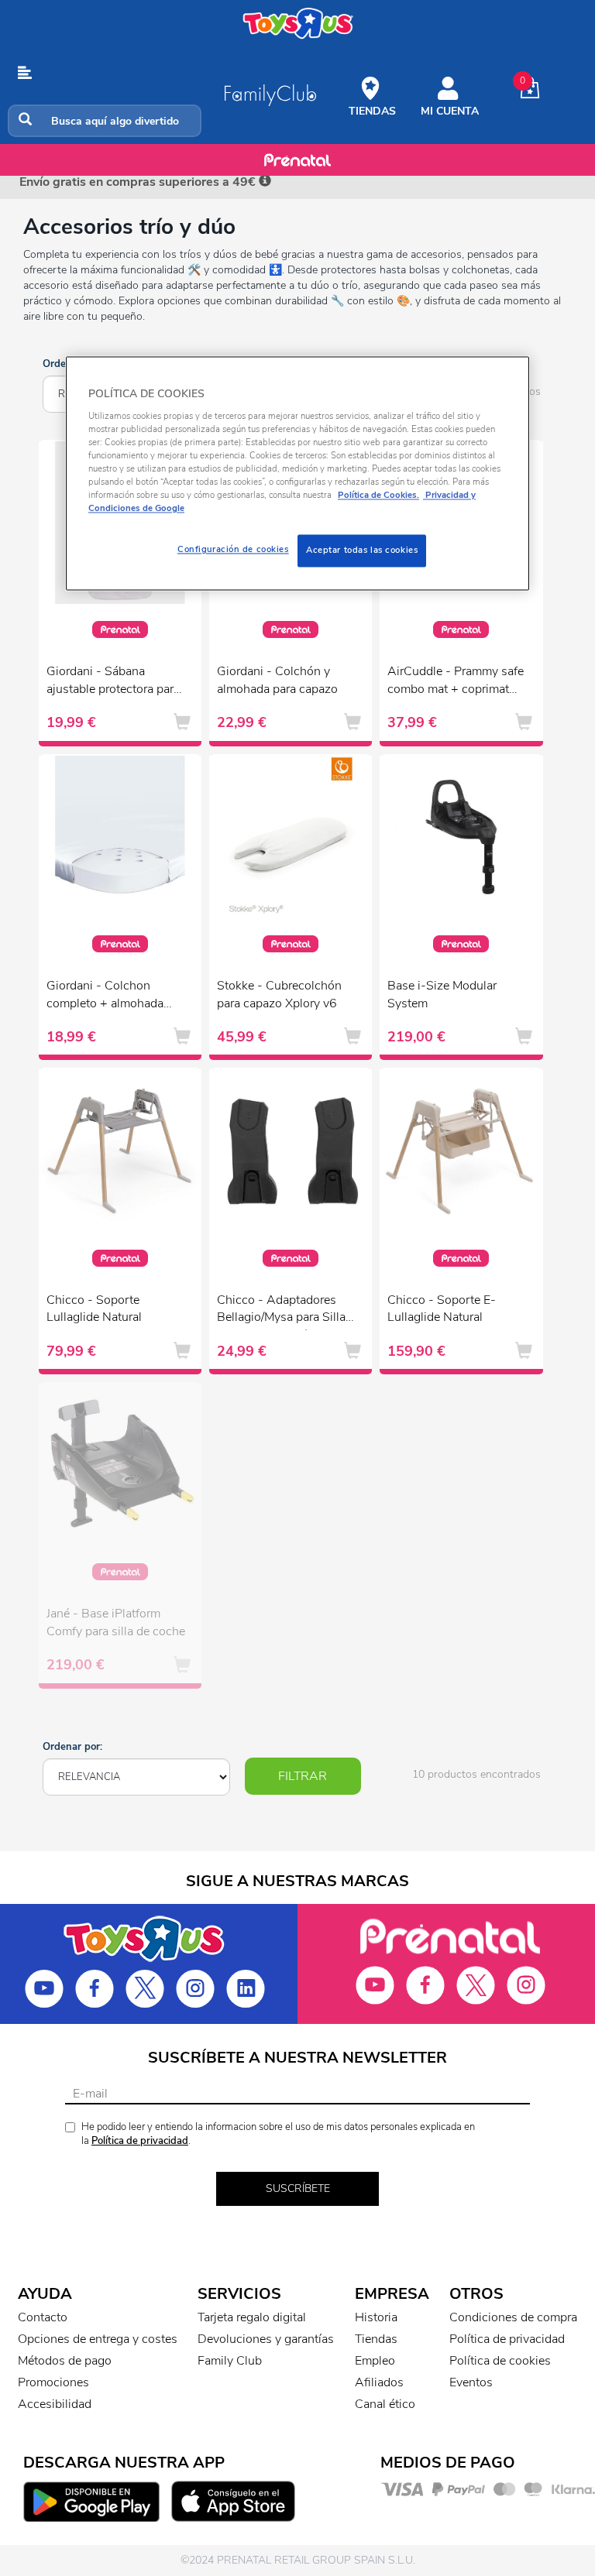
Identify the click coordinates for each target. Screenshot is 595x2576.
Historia (376, 2317)
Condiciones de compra (513, 2317)
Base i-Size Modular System (442, 995)
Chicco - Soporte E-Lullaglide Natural (442, 1309)
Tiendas (376, 2339)
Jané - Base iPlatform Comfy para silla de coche (116, 1622)
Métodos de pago (65, 2361)
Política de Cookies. (378, 495)
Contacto (43, 2317)
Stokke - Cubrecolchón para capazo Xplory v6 (279, 995)
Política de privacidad (140, 2141)
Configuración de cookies (233, 550)
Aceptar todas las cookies (362, 551)
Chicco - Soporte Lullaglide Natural (94, 1309)
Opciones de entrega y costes (98, 2339)
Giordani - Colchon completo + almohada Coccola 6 (105, 996)
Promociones (53, 2382)
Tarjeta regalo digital (252, 2317)
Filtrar (303, 1776)
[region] (297, 474)
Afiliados (379, 2382)
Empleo (375, 2361)
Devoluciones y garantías (266, 2339)
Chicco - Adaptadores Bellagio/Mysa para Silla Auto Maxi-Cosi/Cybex (281, 1311)
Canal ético (385, 2404)
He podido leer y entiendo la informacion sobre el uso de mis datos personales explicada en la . (278, 2134)
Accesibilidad (55, 2404)
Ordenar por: (72, 1747)
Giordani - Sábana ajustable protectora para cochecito (113, 682)
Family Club (230, 2361)
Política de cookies (500, 2361)
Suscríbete (298, 2188)
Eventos (471, 2382)
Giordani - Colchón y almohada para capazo (277, 680)
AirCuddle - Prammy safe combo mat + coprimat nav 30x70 (456, 682)
